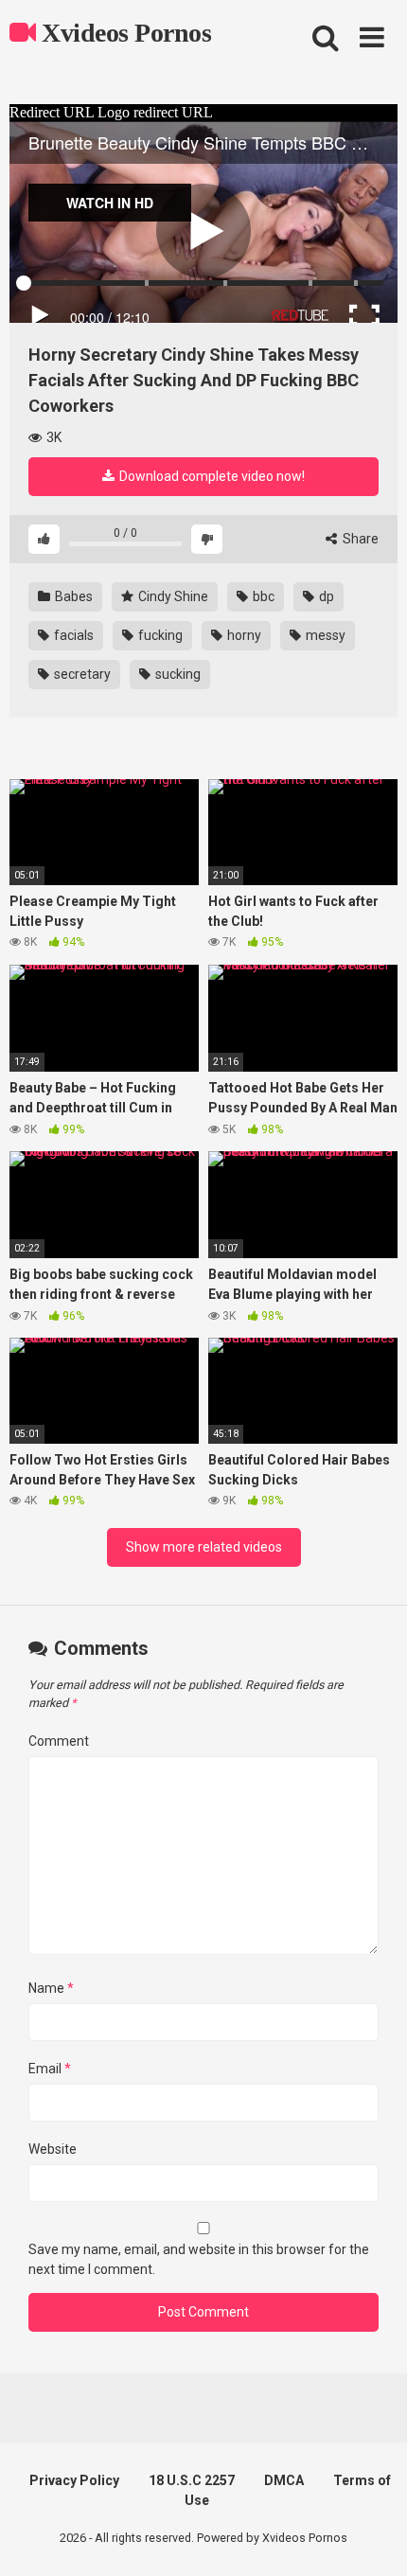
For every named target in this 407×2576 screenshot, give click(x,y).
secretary (81, 674)
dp (325, 596)
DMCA (284, 2480)
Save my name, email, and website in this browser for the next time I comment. (199, 2259)
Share (359, 539)
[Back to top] (372, 2538)
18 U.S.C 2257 (192, 2480)
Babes (72, 596)
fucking (159, 635)
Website (53, 2149)
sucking (177, 674)
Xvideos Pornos (124, 33)
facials (72, 635)
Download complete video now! (211, 476)
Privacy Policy (74, 2480)
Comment (59, 1741)
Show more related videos (204, 1547)
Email (50, 2069)
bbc (262, 596)
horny (243, 635)
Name (51, 1988)
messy (324, 635)
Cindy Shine (172, 596)
